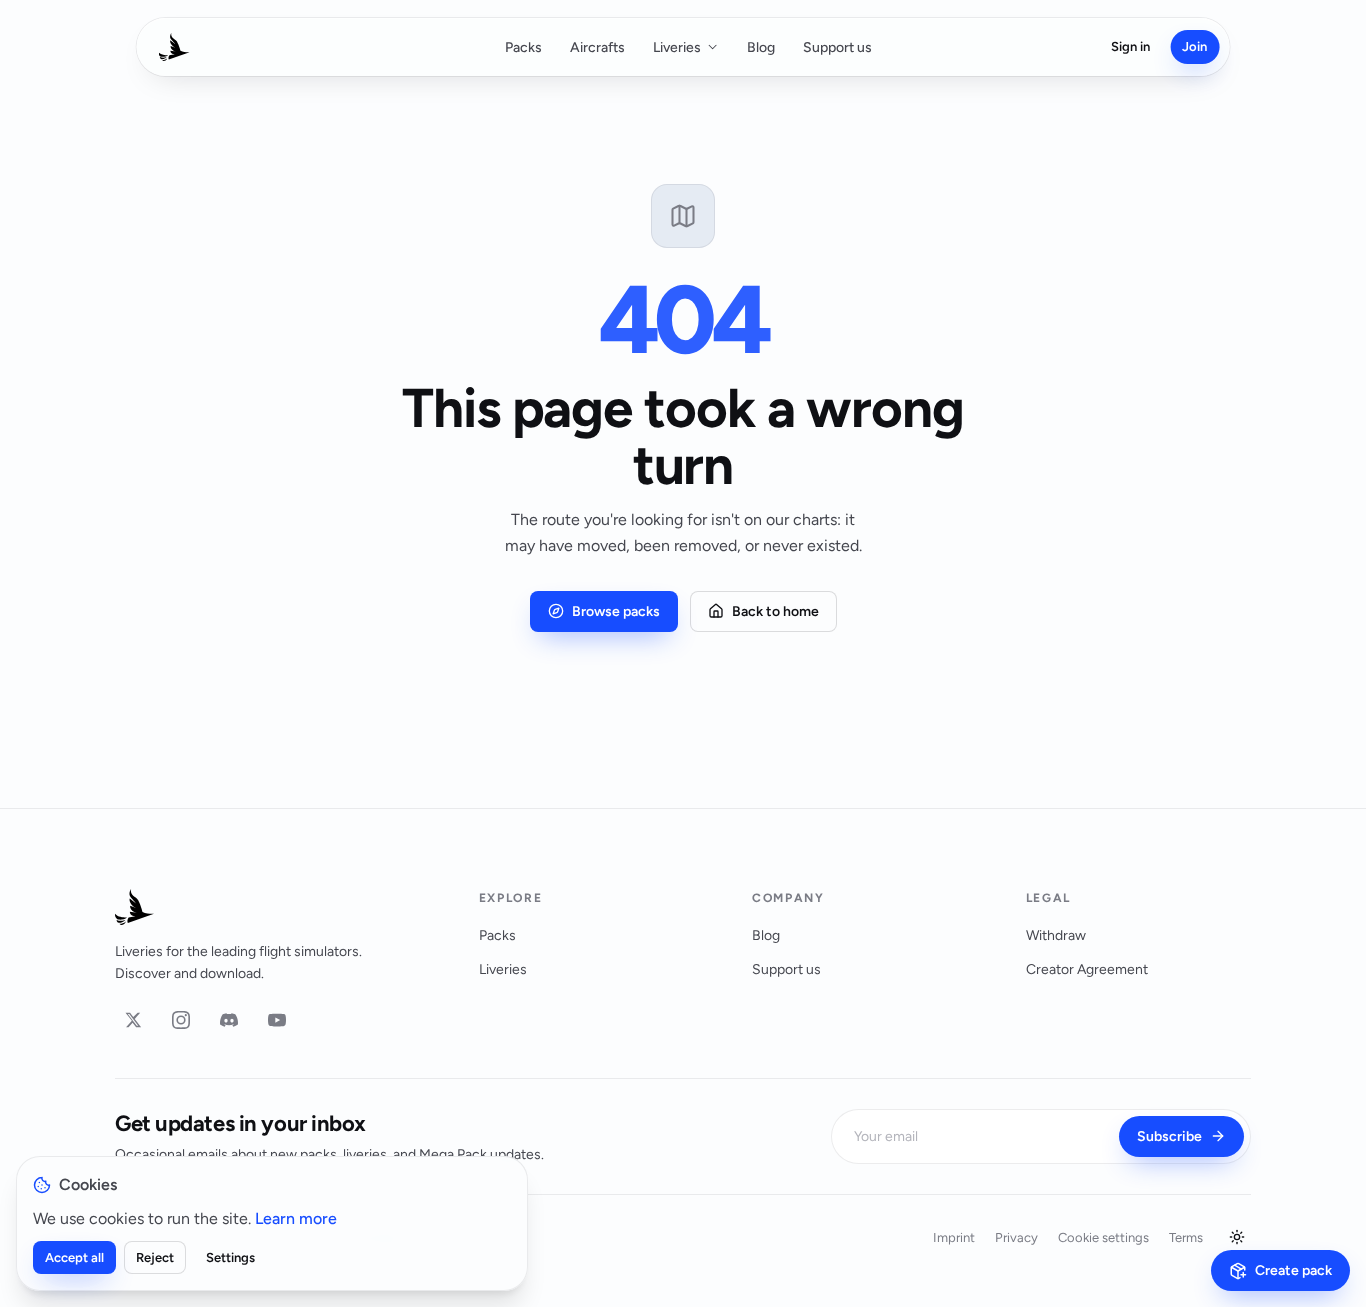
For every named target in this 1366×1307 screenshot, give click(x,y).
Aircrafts (597, 47)
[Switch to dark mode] (1237, 1237)
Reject (155, 1257)
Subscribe (1169, 1136)
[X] (133, 1020)
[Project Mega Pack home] (273, 907)
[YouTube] (277, 1020)
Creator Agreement (1087, 969)
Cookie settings (1103, 1237)
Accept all (74, 1257)
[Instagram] (181, 1020)
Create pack (1293, 1270)
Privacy (1016, 1237)
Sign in (1130, 46)
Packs (523, 47)
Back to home (775, 611)
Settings (230, 1257)
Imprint (954, 1237)
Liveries (677, 47)
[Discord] (229, 1020)
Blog (761, 47)
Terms (1186, 1237)
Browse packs (616, 611)
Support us (837, 47)
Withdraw (1056, 935)
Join (1194, 46)
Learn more (296, 1218)
